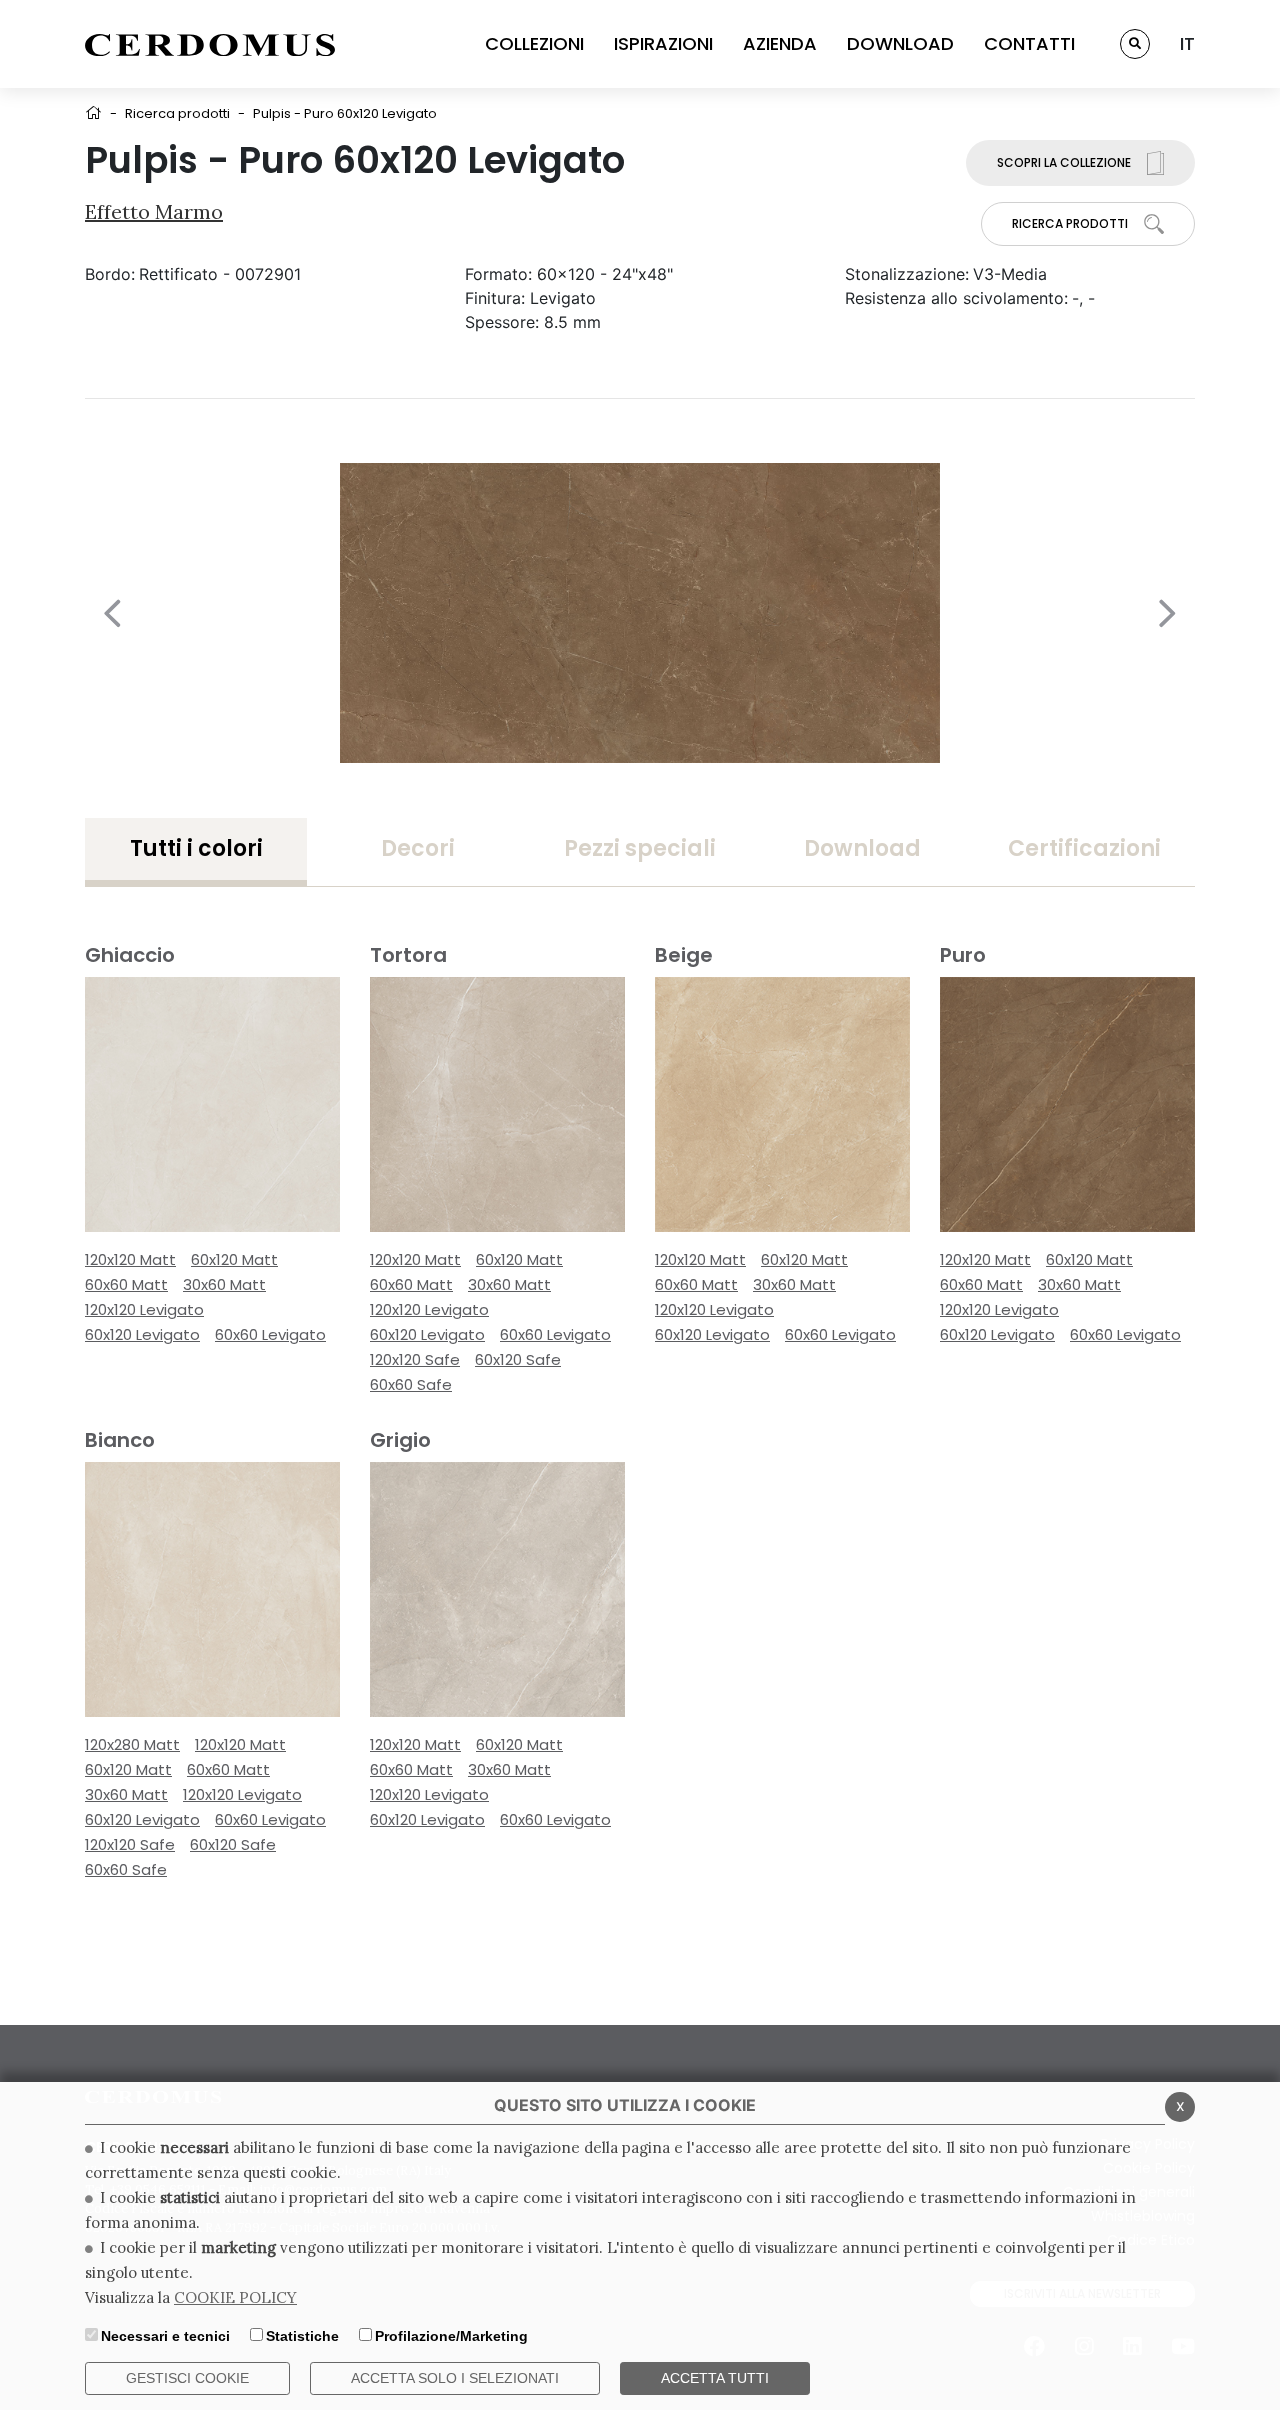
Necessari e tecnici (165, 2336)
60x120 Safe (518, 1359)
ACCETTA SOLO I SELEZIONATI (455, 2378)
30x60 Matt (224, 1284)
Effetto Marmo (154, 211)
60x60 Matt (126, 1284)
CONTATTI (1029, 43)
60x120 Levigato (142, 1334)
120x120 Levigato (144, 1309)
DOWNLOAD (900, 43)
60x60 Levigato (270, 1334)
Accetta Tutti (715, 2378)
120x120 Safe (415, 1359)
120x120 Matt (130, 1259)
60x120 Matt (234, 1259)
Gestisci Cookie (187, 2378)
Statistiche (302, 2336)
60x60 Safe (411, 1384)
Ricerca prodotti (177, 113)
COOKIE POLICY (235, 2297)
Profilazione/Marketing (451, 2336)
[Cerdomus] (210, 44)
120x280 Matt (132, 1744)
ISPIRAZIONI (663, 43)
